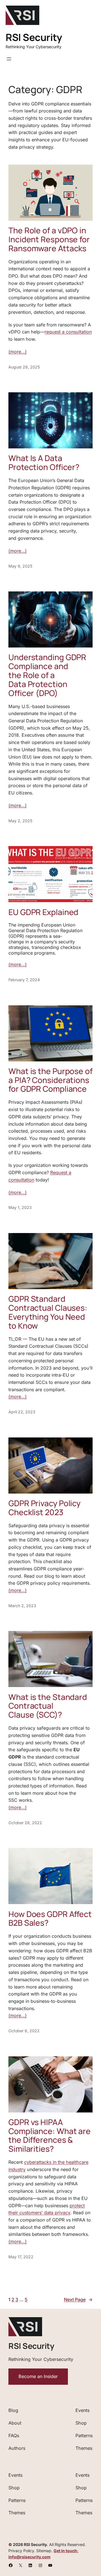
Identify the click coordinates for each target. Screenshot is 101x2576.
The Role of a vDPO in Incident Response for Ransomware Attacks (49, 239)
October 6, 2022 (24, 2031)
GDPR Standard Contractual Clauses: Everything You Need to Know (48, 1312)
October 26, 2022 (25, 1823)
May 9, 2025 (20, 566)
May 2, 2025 (20, 821)
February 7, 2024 (24, 980)
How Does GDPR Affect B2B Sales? (50, 1919)
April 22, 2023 (22, 1412)
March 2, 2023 (22, 1606)
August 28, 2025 (24, 367)
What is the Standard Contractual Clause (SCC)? (48, 1706)
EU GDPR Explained (43, 912)
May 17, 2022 (21, 2257)
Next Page (78, 2299)
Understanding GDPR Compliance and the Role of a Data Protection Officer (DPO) (47, 675)
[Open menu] (9, 59)
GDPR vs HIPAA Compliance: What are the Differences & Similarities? (50, 2136)
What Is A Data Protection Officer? (44, 463)
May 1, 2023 (20, 1207)
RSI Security (34, 37)
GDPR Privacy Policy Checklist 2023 (44, 1508)
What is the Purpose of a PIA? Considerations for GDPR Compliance (50, 1080)
